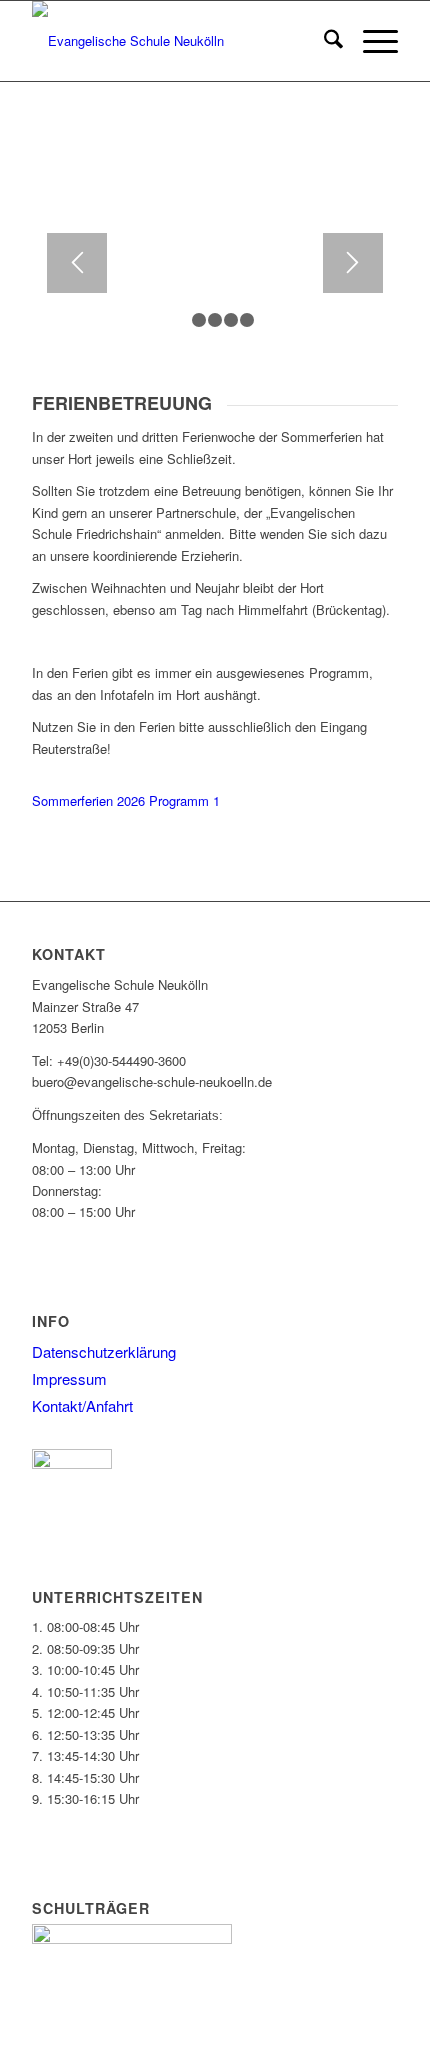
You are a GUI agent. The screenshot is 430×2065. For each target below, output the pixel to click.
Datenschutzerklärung (104, 1351)
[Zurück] (77, 263)
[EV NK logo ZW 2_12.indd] (178, 41)
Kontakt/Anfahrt (82, 1405)
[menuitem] (323, 41)
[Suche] (323, 41)
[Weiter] (353, 263)
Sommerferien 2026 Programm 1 (126, 800)
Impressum (69, 1378)
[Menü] (370, 41)
